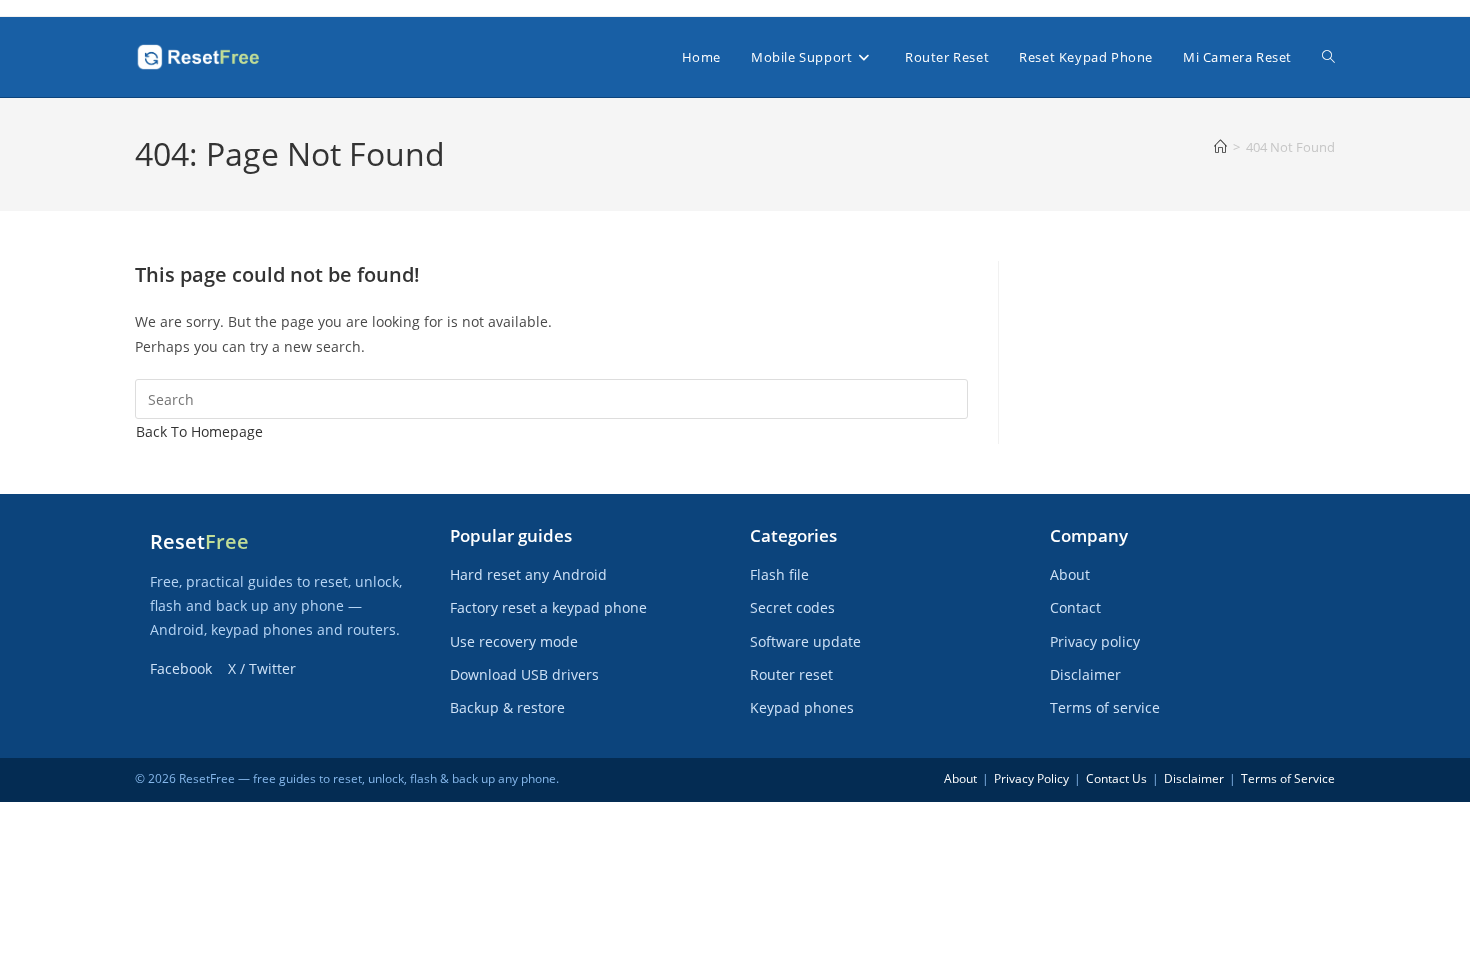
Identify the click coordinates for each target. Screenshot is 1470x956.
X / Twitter (262, 668)
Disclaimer (1085, 674)
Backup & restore (507, 707)
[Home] (1220, 147)
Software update (805, 641)
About (1070, 574)
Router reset (791, 674)
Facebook (181, 668)
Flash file (779, 574)
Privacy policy (1095, 641)
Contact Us (1116, 778)
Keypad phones (802, 707)
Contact (1075, 607)
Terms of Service (1288, 778)
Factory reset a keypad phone (548, 607)
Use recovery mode (514, 641)
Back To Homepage (199, 431)
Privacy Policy (1031, 778)
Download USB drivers (524, 674)
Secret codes (792, 607)
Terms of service (1105, 707)
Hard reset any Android (528, 574)
